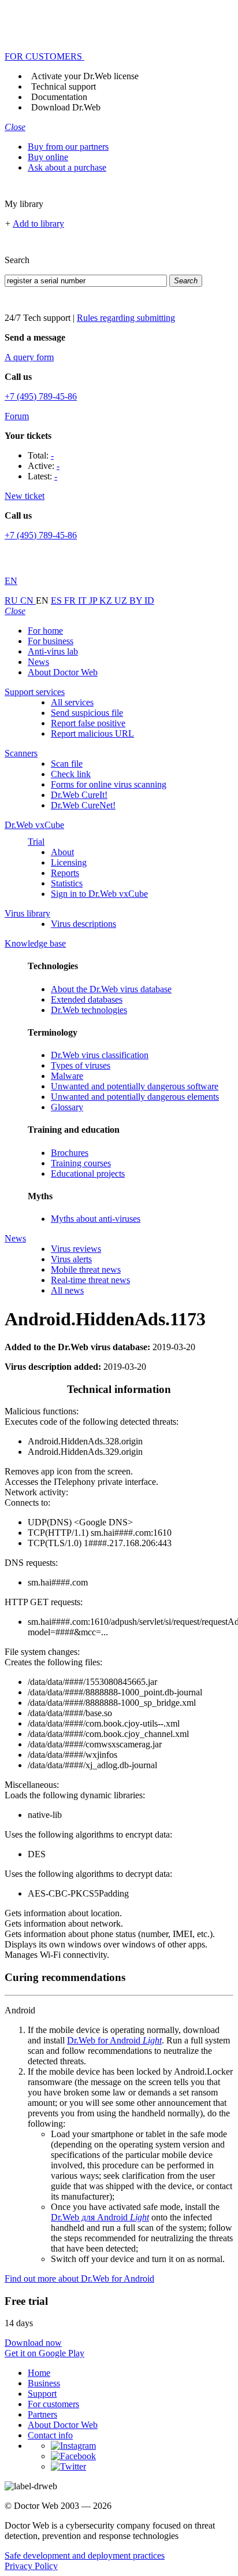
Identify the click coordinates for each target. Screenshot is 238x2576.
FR (71, 600)
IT (83, 600)
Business (44, 2383)
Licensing (69, 862)
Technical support (64, 86)
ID (149, 600)
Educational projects (88, 1174)
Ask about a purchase (67, 167)
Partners (42, 2414)
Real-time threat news (90, 1280)
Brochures (70, 1153)
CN (28, 600)
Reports (65, 873)
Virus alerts (71, 1259)
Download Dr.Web (66, 107)
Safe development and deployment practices (85, 2555)
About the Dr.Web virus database (111, 989)
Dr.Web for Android (114, 2040)
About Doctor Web (63, 672)
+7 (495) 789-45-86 (41, 396)
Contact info (50, 2435)
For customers (53, 2404)
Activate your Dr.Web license (85, 76)
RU (12, 600)
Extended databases (87, 999)
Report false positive (88, 723)
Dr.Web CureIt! (79, 795)
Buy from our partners (68, 147)
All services (72, 702)
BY (137, 600)
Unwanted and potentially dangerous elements (135, 1097)
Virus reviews (76, 1249)
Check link (71, 774)
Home (39, 2373)
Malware (67, 1076)
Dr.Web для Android (100, 2217)
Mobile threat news (86, 1269)
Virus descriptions (83, 924)
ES (57, 600)
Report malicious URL (92, 733)
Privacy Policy (31, 2566)
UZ (122, 600)
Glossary (67, 1107)
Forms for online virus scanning (109, 784)
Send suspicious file (87, 713)
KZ (107, 600)
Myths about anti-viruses (96, 1219)
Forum (17, 416)
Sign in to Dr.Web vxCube (99, 894)
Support (42, 2394)
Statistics (67, 883)
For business (51, 641)
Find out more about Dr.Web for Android (79, 2279)
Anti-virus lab (53, 651)
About (62, 852)
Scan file (67, 764)
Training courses (81, 1163)
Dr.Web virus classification (100, 1055)
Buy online (48, 157)
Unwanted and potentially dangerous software (135, 1086)
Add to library (38, 223)
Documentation (59, 97)
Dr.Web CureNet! (83, 805)
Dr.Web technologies (89, 1010)
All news (67, 1290)
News (38, 662)
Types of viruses (81, 1065)
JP (94, 600)
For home (45, 631)
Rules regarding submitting (126, 318)
